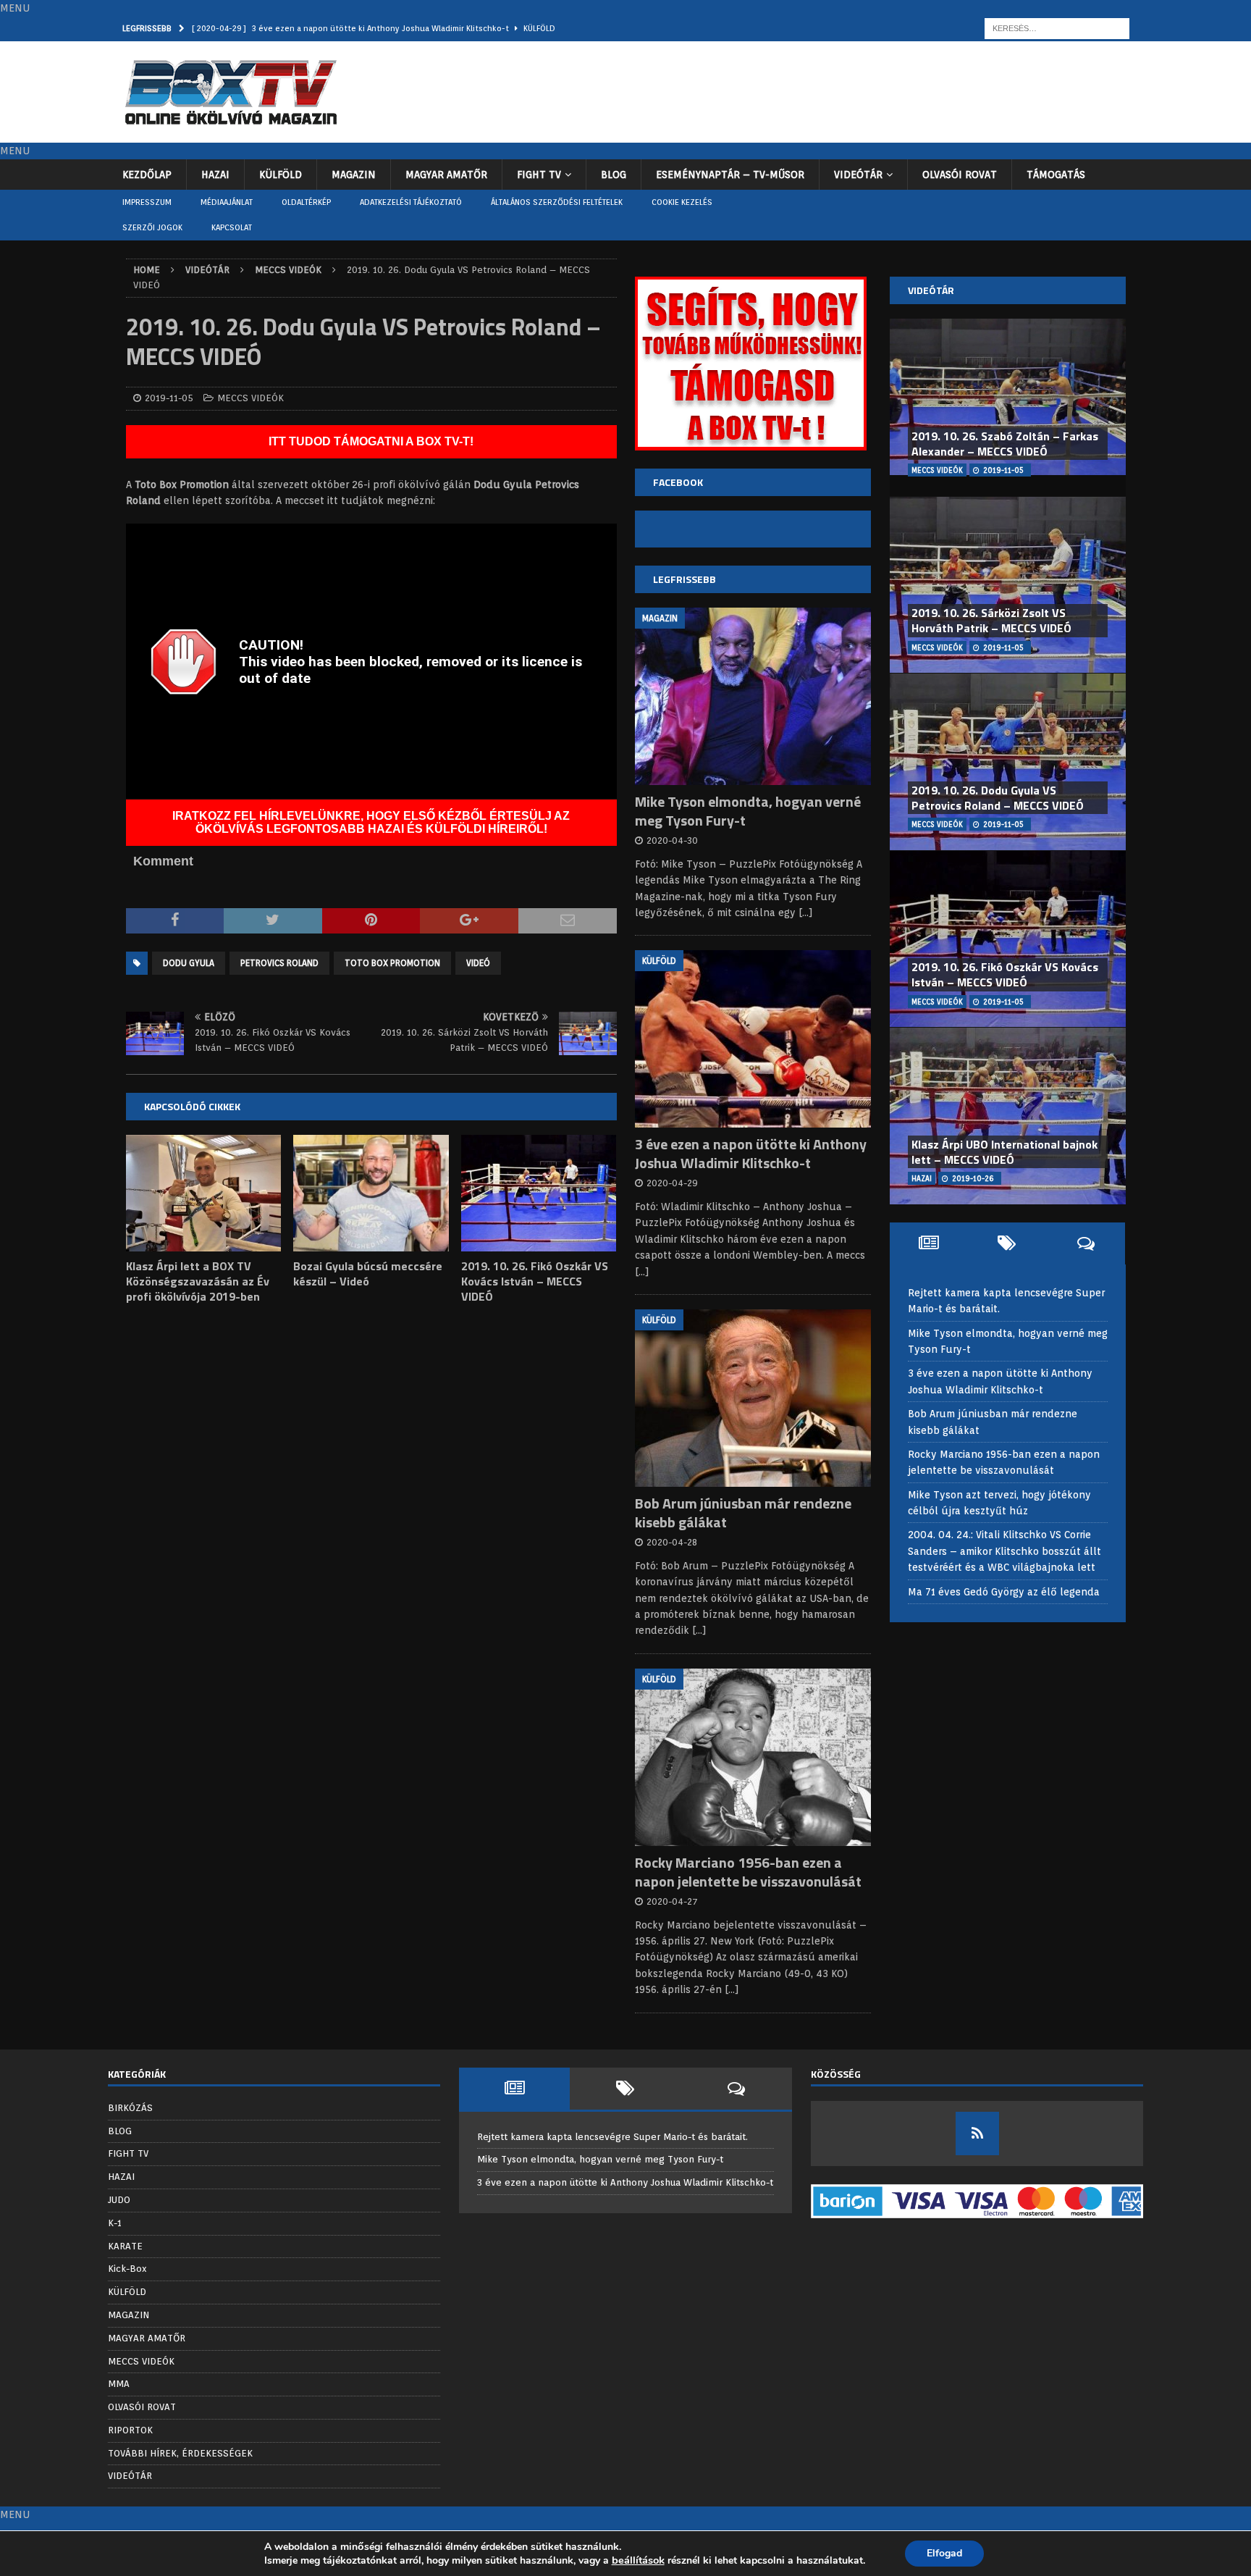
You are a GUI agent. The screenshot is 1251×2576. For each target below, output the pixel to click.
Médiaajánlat (227, 202)
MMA (119, 2384)
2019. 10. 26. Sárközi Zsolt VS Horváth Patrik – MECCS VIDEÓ (991, 620)
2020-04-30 (672, 840)
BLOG (614, 175)
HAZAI (215, 175)
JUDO (119, 2200)
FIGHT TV (539, 175)
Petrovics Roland (279, 963)
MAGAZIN (354, 175)
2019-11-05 (169, 398)
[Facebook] (977, 2134)
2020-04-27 (672, 1901)
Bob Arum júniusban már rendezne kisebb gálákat (743, 1513)
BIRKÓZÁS (130, 2108)
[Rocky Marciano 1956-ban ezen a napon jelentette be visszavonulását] (753, 1757)
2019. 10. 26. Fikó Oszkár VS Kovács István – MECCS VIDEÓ (535, 1281)
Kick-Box (127, 2269)
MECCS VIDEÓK (250, 398)
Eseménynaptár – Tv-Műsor (730, 175)
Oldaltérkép (306, 202)
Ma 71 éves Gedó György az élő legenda (1004, 1592)
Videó (478, 963)
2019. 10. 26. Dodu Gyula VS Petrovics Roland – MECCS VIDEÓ (998, 798)
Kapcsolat (232, 227)
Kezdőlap (147, 175)
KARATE (125, 2246)
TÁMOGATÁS (1056, 175)
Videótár (931, 290)
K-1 (115, 2223)
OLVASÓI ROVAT (960, 175)
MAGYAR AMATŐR (446, 175)
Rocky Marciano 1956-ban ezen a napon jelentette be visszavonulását (748, 1872)
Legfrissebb (685, 579)
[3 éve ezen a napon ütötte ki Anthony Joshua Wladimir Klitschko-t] (753, 1039)
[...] (806, 912)
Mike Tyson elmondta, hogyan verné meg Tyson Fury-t (748, 811)
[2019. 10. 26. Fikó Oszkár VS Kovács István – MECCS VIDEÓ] (539, 1193)
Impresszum (147, 202)
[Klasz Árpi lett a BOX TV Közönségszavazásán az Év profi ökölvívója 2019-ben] (204, 1193)
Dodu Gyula (189, 963)
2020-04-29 (672, 1183)
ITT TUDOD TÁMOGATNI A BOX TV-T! (371, 441)
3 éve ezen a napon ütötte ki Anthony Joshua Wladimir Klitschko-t (751, 1153)
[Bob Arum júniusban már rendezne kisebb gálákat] (753, 1398)
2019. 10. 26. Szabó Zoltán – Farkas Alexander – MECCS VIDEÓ (1005, 444)
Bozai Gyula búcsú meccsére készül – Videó (368, 1274)
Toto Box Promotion (392, 963)
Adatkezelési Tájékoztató (411, 202)
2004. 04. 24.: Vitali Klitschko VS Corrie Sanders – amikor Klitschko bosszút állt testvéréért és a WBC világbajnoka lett (1004, 1551)
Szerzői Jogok (152, 227)
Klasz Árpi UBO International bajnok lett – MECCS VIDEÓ (1004, 1152)
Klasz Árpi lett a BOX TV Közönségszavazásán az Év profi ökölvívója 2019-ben (198, 1281)
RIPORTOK (130, 2430)
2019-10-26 (973, 1178)
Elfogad (944, 2553)
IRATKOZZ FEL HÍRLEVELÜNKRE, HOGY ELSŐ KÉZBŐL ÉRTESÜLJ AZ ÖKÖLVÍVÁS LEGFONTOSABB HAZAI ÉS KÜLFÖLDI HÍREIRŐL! (371, 822)
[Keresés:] (1057, 28)
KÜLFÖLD (281, 175)
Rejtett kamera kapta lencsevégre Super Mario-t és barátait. (612, 2137)
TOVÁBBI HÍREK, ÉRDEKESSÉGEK (180, 2453)
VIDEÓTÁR (858, 175)
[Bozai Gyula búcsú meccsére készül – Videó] (371, 1193)
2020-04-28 (672, 1542)
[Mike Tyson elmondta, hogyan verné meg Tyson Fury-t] (753, 696)
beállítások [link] (638, 2560)
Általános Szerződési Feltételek (557, 202)
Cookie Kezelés (682, 202)
